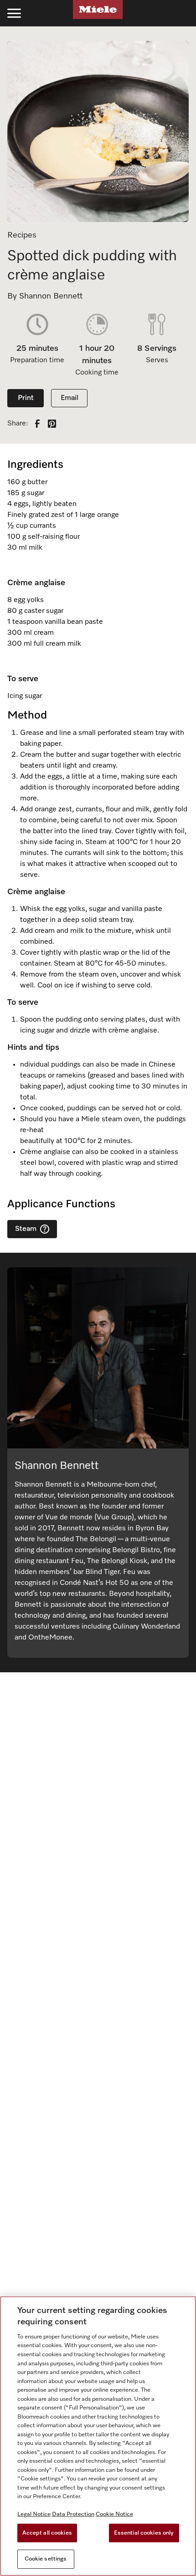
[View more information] (45, 1229)
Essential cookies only (144, 2533)
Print (26, 398)
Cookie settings (46, 2559)
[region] (98, 2436)
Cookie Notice (114, 2514)
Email (70, 398)
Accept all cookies (47, 2533)
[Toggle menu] (14, 13)
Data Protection (73, 2514)
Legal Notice (34, 2514)
